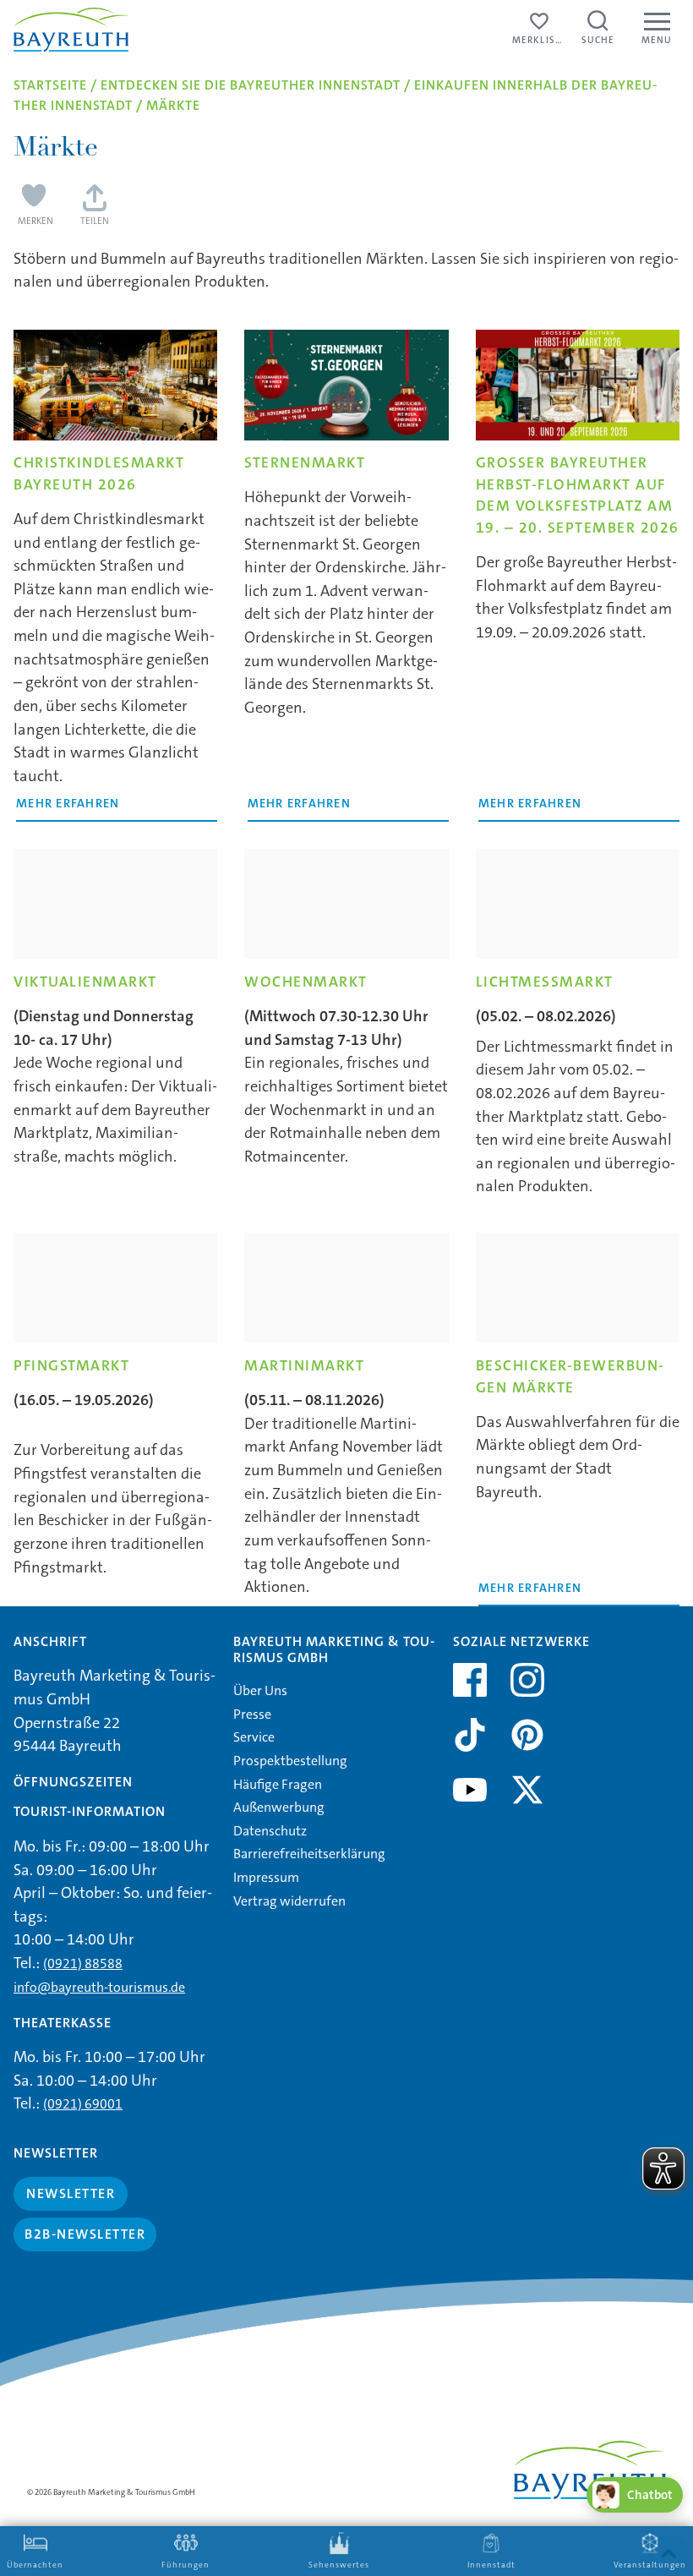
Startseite (50, 85)
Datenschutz (270, 1831)
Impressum (266, 1877)
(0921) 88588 (83, 1963)
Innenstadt (491, 2565)
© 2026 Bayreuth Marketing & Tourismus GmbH (111, 2492)
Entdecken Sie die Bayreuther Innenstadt (251, 85)
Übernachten (35, 2565)
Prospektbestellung (290, 1761)
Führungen (186, 2565)
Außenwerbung (279, 1807)
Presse (252, 1714)
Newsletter (71, 2193)
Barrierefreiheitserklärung (309, 1854)
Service (254, 1737)
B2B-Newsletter (85, 2234)
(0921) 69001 (83, 2104)
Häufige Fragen (278, 1784)
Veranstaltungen (650, 2565)
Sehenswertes (339, 2565)
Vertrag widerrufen (289, 1901)
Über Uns (260, 1690)
